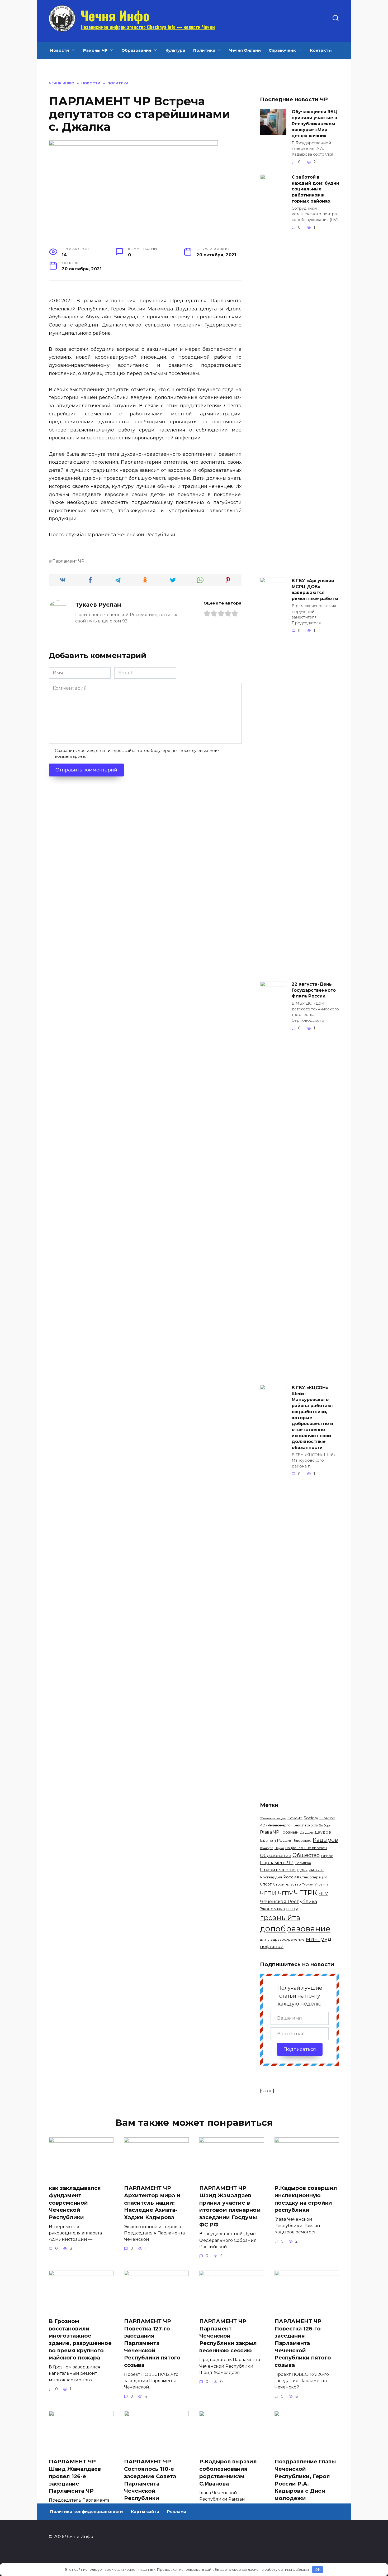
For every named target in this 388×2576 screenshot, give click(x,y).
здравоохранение (288, 1939)
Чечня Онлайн (245, 50)
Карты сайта (145, 2512)
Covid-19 (295, 1818)
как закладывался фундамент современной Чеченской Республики (75, 2203)
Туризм (308, 1885)
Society (311, 1818)
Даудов (307, 1832)
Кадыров (325, 1840)
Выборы (325, 1825)
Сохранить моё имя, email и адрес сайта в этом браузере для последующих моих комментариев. (137, 754)
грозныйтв (280, 1918)
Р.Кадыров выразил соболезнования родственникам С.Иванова (228, 2472)
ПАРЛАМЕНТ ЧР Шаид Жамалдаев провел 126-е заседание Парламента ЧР (75, 2476)
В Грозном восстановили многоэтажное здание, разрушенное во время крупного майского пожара (80, 2340)
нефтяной (272, 1946)
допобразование (295, 1929)
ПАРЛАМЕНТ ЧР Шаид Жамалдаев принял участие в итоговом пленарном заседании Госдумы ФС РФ (230, 2206)
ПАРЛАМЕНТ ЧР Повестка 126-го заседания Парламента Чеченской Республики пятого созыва (303, 2343)
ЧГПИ (268, 1893)
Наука (279, 1848)
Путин (302, 1870)
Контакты (321, 50)
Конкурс (267, 1848)
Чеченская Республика (289, 1902)
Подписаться (300, 2049)
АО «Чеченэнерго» (276, 1825)
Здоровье (303, 1840)
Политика (204, 50)
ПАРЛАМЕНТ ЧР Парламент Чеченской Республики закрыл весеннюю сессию (228, 2336)
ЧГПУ (285, 1893)
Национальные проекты (306, 1848)
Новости (60, 50)
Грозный (290, 1832)
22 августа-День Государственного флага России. (314, 990)
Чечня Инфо (115, 15)
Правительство (278, 1870)
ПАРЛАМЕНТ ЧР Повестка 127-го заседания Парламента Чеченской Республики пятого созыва (152, 2343)
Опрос (327, 1856)
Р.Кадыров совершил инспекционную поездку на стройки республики (306, 2199)
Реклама (177, 2512)
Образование (136, 50)
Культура (175, 50)
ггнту (292, 1909)
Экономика (272, 1909)
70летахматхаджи (273, 1818)
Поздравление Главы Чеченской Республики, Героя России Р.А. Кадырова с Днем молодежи (305, 2480)
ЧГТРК (306, 1893)
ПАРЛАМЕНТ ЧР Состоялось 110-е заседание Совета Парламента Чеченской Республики (150, 2480)
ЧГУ (323, 1893)
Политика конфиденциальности (87, 2512)
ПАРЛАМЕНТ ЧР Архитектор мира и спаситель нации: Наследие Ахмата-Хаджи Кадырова (152, 2203)
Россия (291, 1877)
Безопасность (306, 1825)
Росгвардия (271, 1877)
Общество (306, 1855)
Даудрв (323, 1832)
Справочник (282, 50)
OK (318, 2569)
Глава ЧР (270, 1832)
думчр (265, 1940)
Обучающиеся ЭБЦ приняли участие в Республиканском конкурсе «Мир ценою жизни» (314, 124)
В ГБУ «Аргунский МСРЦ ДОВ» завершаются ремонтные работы (315, 589)
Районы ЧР (95, 50)
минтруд (319, 1939)
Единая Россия (276, 1840)
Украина (321, 1884)
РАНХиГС (316, 1870)
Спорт (266, 1884)
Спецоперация (314, 1877)
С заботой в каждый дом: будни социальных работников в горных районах (315, 189)
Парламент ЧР (68, 561)
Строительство (287, 1884)
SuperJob (327, 1818)
